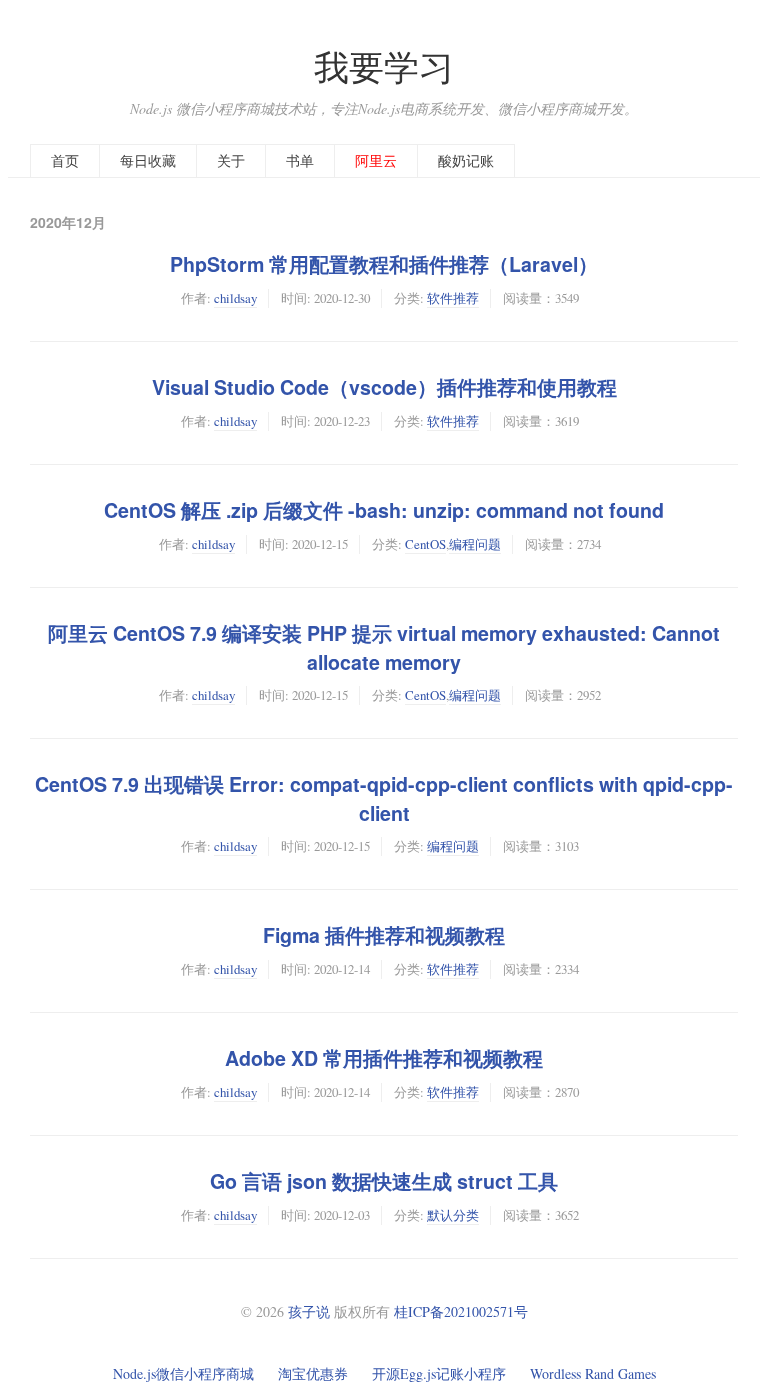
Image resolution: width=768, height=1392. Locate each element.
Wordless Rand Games (593, 1373)
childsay (235, 298)
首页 (65, 160)
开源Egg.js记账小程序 (439, 1373)
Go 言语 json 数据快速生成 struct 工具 (384, 1181)
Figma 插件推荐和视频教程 (384, 935)
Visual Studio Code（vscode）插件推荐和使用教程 (384, 387)
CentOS (425, 544)
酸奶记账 (466, 160)
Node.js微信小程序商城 (183, 1373)
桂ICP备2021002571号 (461, 1311)
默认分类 (453, 1215)
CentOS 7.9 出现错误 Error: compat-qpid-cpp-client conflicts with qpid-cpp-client (384, 798)
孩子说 (309, 1311)
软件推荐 (453, 298)
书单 (300, 160)
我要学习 (384, 66)
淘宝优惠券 (313, 1373)
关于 (231, 160)
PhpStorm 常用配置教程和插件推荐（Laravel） (384, 264)
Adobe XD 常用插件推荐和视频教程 (384, 1058)
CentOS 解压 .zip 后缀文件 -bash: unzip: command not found (384, 510)
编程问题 (475, 544)
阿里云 (376, 160)
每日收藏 (148, 160)
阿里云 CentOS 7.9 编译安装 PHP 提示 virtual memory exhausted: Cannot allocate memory (384, 647)
